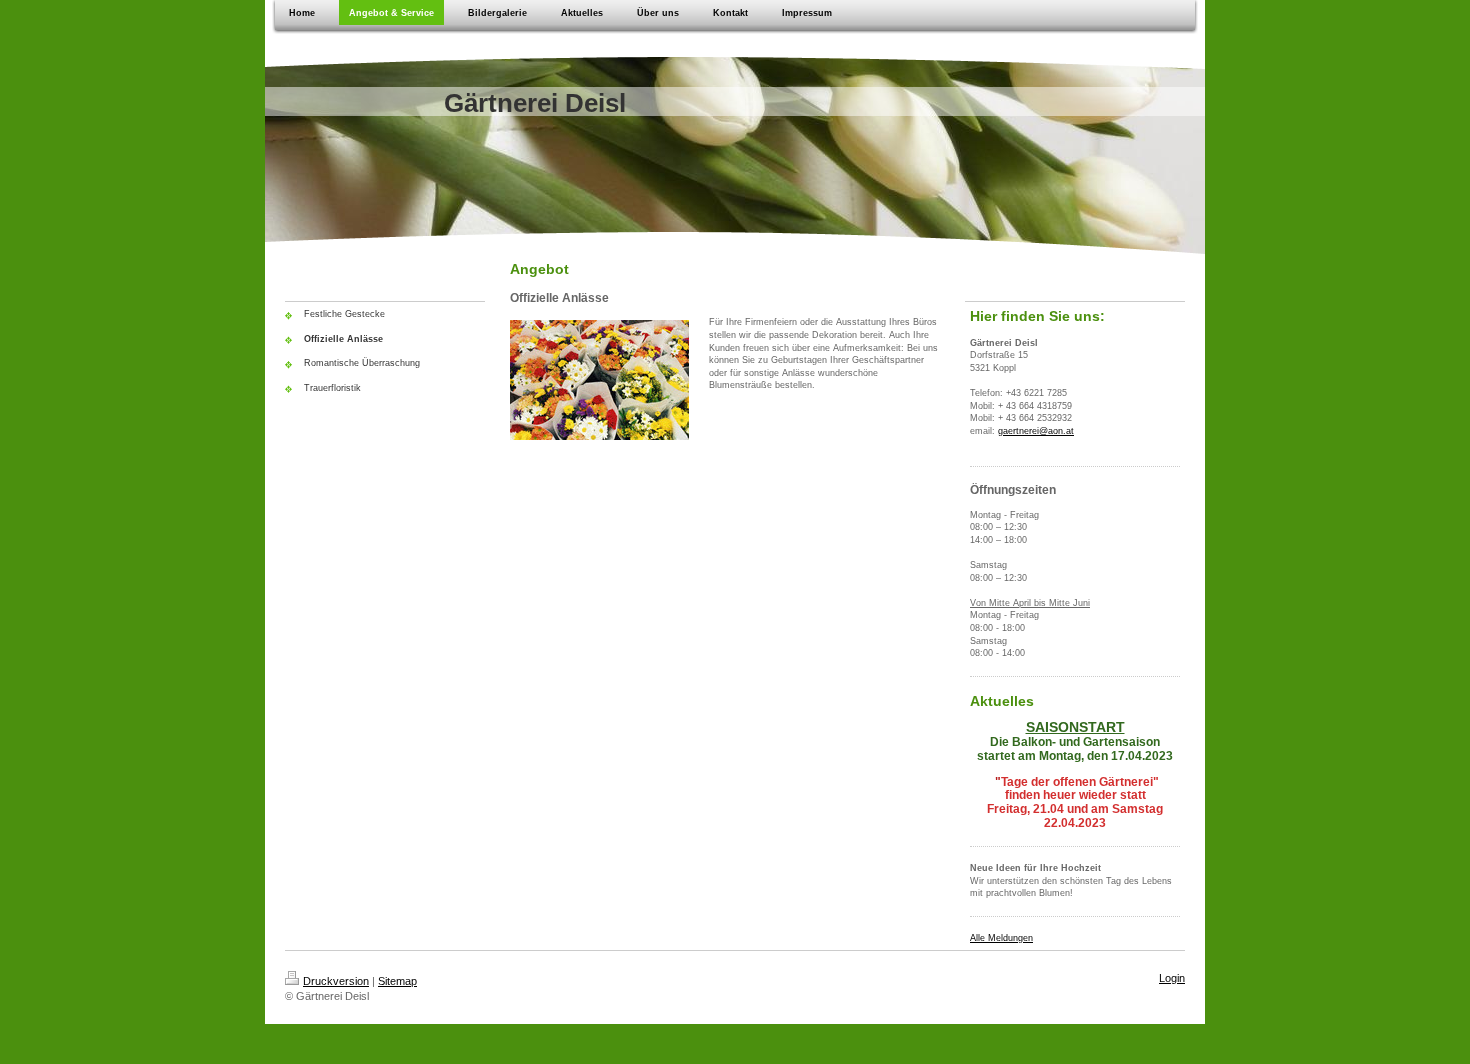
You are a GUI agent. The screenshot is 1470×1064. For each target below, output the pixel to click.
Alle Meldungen (1001, 938)
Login (1172, 978)
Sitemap (397, 981)
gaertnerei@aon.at (1036, 431)
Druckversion (336, 981)
